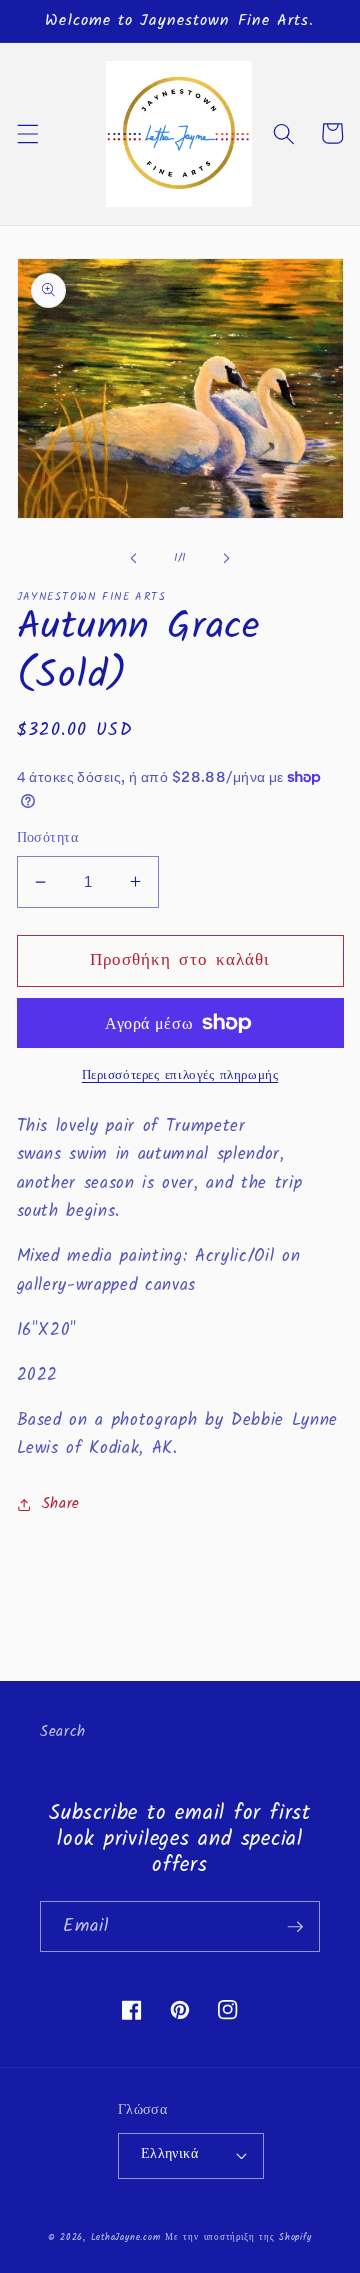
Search (63, 1732)
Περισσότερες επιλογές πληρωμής (180, 1075)
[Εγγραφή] (295, 1927)
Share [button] (61, 1504)
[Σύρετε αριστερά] (134, 558)
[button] (27, 133)
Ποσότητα (48, 839)
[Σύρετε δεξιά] (226, 558)
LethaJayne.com (126, 2237)
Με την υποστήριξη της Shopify (238, 2237)
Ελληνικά (170, 2154)
